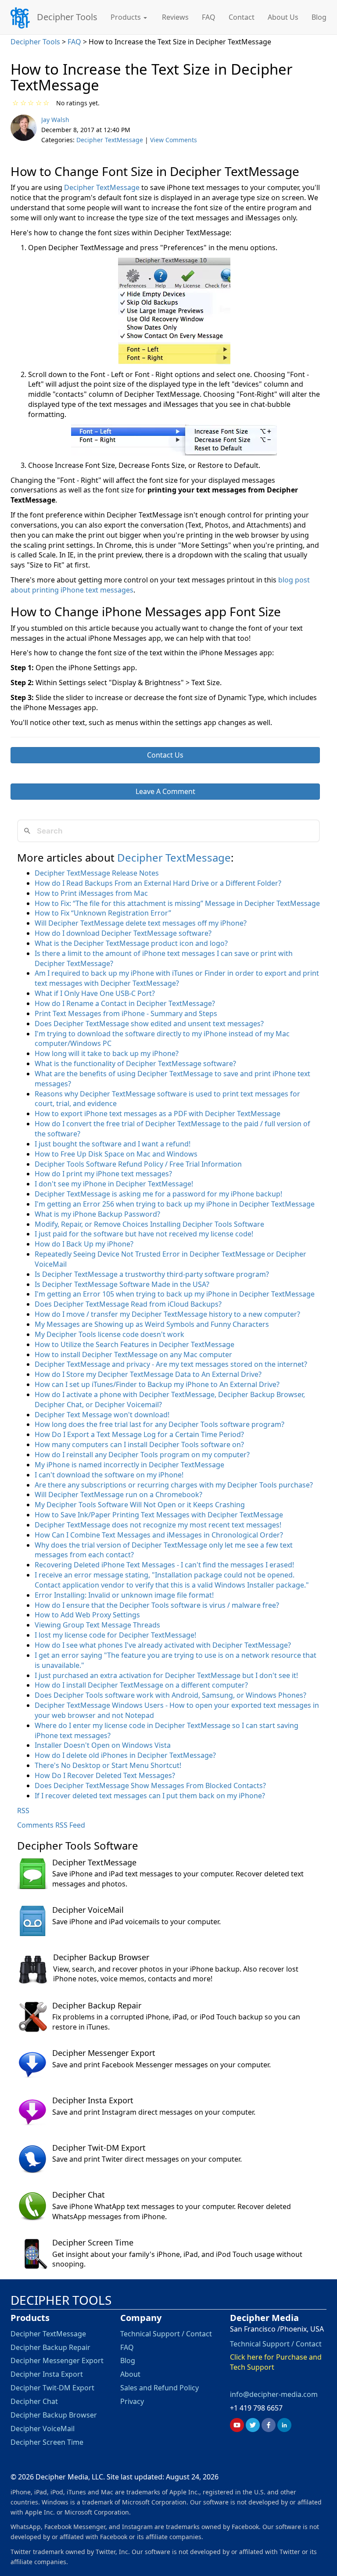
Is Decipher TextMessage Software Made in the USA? (122, 1284)
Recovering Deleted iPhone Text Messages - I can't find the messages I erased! (164, 1565)
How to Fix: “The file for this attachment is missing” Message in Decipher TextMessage (177, 903)
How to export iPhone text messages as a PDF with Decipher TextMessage (158, 1114)
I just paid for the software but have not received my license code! (144, 1234)
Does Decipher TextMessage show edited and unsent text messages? (149, 1024)
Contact (242, 17)
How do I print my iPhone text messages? (103, 1174)
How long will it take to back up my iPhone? (107, 1053)
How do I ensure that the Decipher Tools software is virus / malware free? (157, 1605)
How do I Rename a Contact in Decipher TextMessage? (125, 1003)
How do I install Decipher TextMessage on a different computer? (141, 1685)
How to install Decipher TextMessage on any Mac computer (133, 1354)
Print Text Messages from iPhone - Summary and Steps (126, 1013)
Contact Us (165, 755)
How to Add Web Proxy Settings (87, 1615)
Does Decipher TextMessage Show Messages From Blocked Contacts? (150, 1786)
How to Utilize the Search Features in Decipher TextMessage (134, 1344)
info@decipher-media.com (274, 2394)
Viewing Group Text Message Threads (97, 1625)
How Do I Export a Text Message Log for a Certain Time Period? (139, 1434)
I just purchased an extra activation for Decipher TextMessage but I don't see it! (166, 1675)
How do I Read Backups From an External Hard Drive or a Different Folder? (158, 883)
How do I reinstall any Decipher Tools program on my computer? (142, 1455)
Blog (319, 17)
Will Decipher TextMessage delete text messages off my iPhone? (141, 923)
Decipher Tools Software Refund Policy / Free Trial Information (138, 1164)
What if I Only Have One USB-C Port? (95, 993)
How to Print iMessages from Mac (91, 893)
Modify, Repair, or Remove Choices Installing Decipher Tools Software (149, 1224)
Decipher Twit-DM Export (99, 2148)
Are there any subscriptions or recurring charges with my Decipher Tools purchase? (174, 1485)
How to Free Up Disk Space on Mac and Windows (116, 1154)
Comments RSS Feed (51, 1825)
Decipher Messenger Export (104, 2053)
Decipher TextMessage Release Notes (97, 873)
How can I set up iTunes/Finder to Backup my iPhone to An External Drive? (157, 1384)
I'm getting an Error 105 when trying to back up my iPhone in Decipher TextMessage (175, 1294)
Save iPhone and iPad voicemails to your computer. (136, 1922)
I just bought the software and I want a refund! (113, 1144)
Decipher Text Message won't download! (102, 1415)
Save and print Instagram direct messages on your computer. (154, 2112)
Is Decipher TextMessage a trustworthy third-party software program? (152, 1274)
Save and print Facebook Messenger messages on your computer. (161, 2065)
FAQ (209, 17)
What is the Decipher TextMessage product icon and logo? (131, 943)
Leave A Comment (165, 791)
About (130, 2374)
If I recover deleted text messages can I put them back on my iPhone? (150, 1796)
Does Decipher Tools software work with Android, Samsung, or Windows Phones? (170, 1695)
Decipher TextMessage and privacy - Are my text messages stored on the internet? (171, 1364)
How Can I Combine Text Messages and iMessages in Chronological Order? (159, 1535)
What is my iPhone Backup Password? (97, 1214)
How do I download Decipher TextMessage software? (123, 933)
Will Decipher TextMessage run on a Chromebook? (118, 1495)
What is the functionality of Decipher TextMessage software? (135, 1063)
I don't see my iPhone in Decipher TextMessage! (114, 1184)
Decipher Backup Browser (101, 1957)
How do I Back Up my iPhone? (84, 1244)
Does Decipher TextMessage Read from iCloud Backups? (128, 1304)
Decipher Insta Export (93, 2100)
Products (127, 17)
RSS (23, 1811)
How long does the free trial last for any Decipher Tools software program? (160, 1424)
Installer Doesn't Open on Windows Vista (103, 1745)
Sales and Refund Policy (160, 2388)
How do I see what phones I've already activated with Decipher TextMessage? (163, 1645)
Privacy (132, 2401)
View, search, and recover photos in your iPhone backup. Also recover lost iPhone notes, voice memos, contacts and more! (176, 1974)
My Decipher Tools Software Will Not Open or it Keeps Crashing (140, 1505)
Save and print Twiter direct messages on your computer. (147, 2159)
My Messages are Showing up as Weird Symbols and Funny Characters (152, 1324)
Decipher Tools (67, 16)
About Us (283, 17)
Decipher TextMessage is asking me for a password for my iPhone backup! (158, 1194)
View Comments (174, 140)
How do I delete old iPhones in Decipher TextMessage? (125, 1755)
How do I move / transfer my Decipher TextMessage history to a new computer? (167, 1314)
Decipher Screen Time (93, 2242)
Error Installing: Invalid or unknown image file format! (124, 1595)
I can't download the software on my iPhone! (109, 1475)
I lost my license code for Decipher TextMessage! (115, 1635)
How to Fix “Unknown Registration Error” (103, 913)
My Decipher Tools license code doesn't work (109, 1334)
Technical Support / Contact (166, 2334)
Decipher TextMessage (110, 140)
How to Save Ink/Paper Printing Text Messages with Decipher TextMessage (159, 1515)
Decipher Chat (79, 2195)
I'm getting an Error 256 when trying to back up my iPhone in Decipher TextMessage (175, 1204)
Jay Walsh (55, 120)
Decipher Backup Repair (97, 2005)
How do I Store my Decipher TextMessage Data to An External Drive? (148, 1374)
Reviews (175, 17)
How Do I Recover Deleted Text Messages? (105, 1775)
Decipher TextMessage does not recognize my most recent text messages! (158, 1525)
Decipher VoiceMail (88, 1910)
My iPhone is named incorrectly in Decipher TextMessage (129, 1465)
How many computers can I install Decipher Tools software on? (139, 1444)
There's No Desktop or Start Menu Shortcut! (108, 1765)
